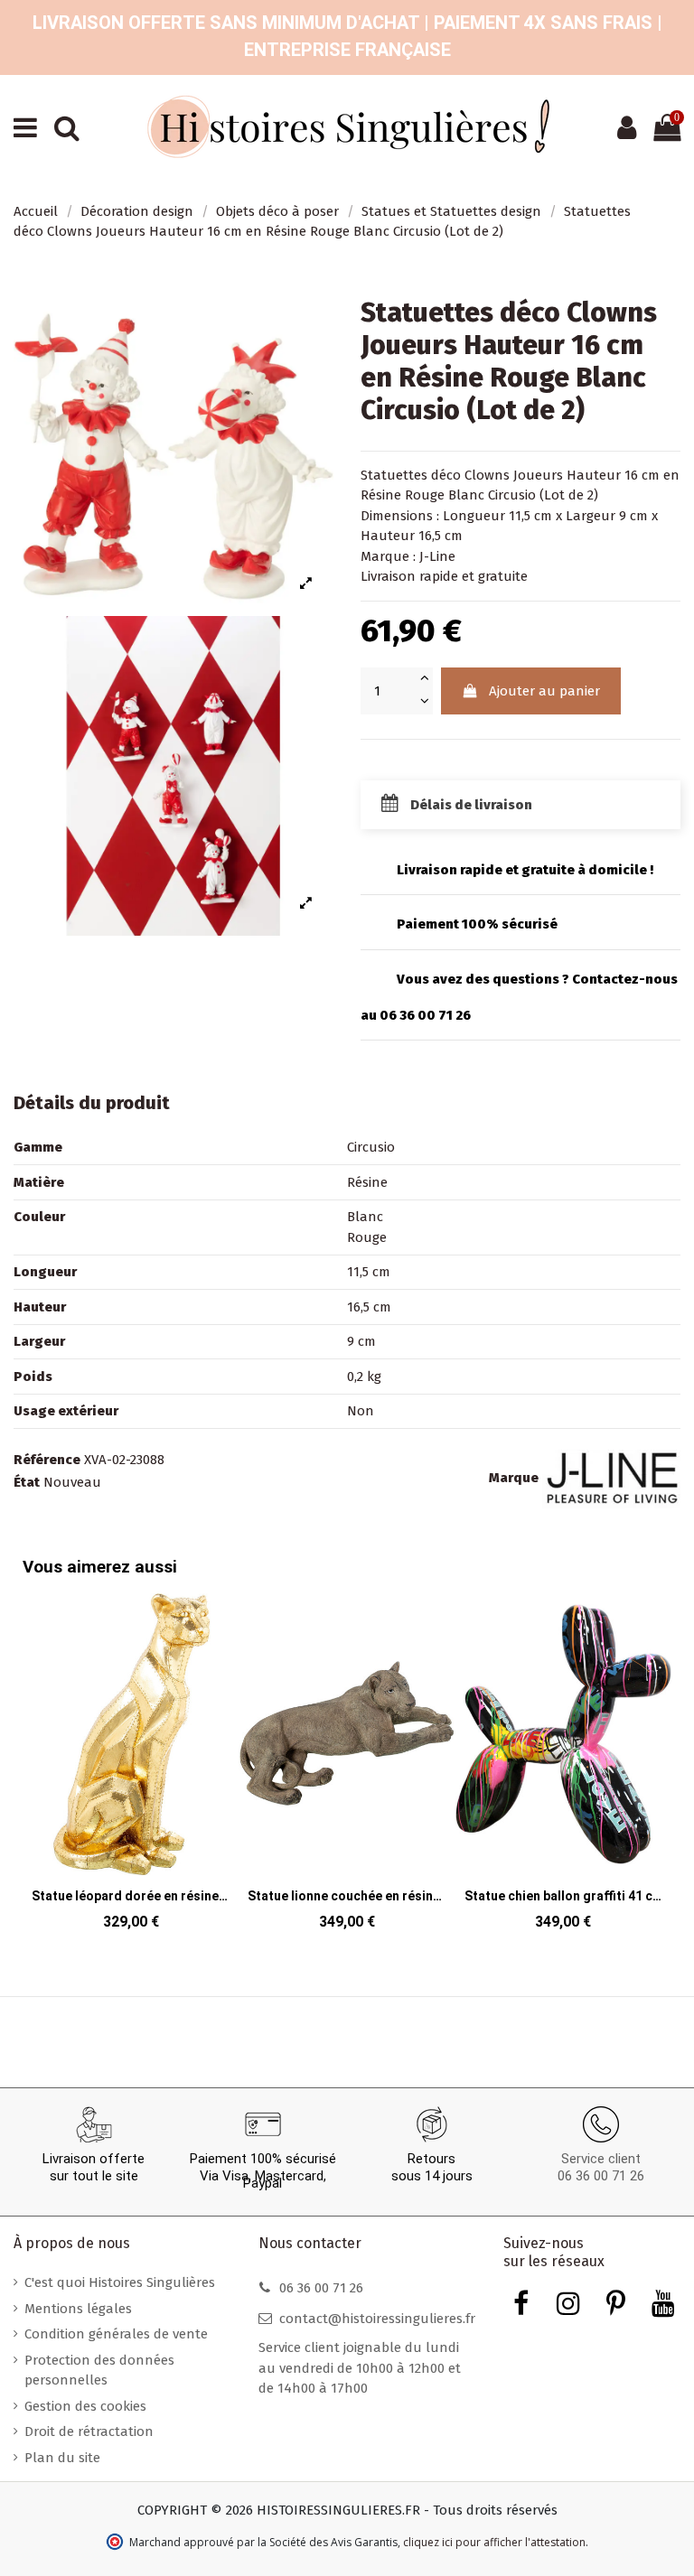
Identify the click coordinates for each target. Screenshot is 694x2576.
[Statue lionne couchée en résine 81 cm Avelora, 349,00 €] (347, 1768)
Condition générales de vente (116, 2334)
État (27, 1482)
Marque (514, 1478)
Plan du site (62, 2458)
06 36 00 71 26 (601, 2176)
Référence (47, 1460)
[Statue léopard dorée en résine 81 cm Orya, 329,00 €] (131, 1768)
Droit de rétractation (89, 2431)
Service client (601, 2159)
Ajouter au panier (544, 691)
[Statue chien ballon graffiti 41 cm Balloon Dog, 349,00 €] (563, 1768)
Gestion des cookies (85, 2406)
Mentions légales (78, 2309)
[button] (654, 1750)
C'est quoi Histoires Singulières (120, 2282)
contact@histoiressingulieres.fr (377, 2319)
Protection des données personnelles (99, 2371)
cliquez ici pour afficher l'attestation (494, 2542)
